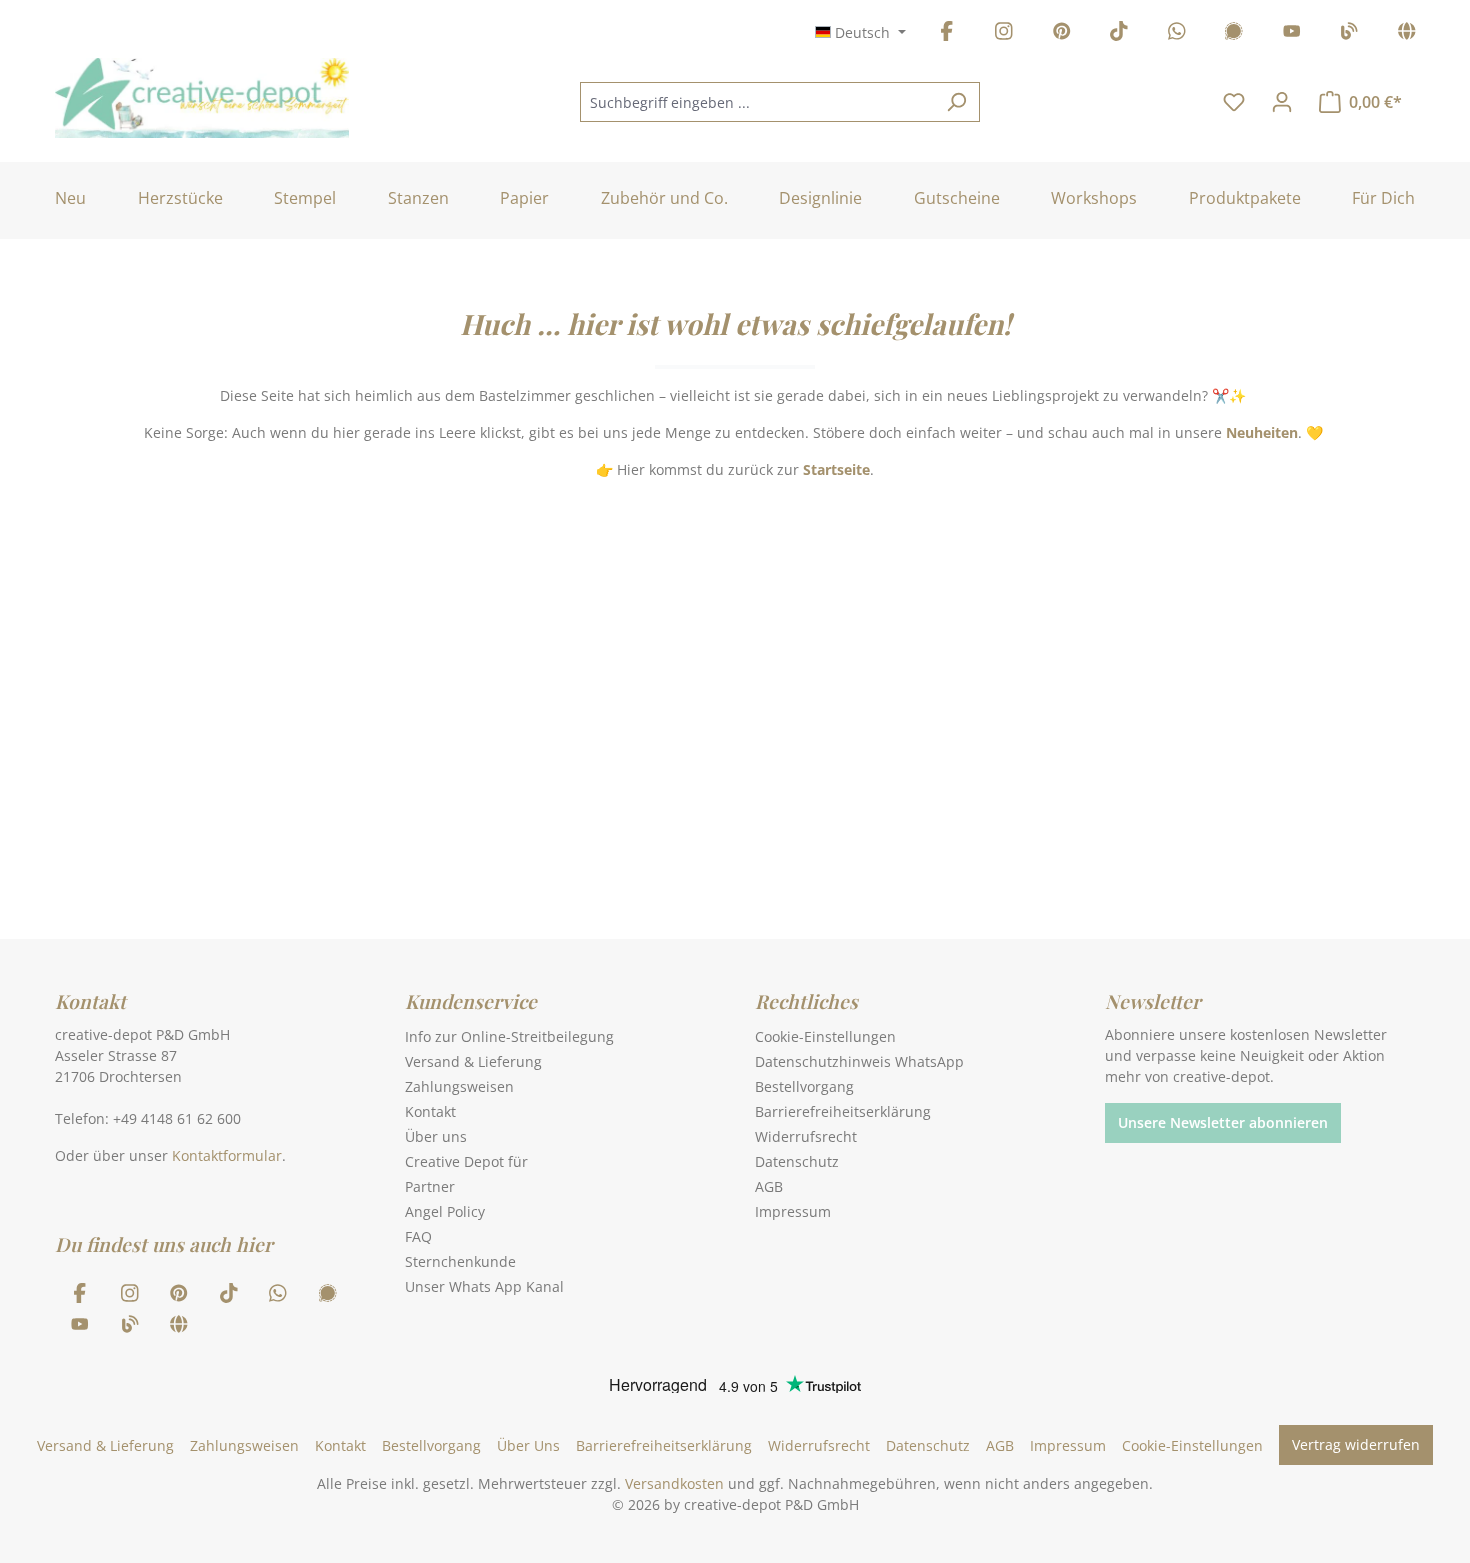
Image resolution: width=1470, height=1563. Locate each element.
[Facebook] (947, 34)
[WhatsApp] (1177, 34)
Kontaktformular (227, 1155)
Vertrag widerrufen (1356, 1444)
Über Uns (528, 1445)
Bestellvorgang (804, 1086)
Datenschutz (797, 1161)
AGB (769, 1186)
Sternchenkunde (460, 1261)
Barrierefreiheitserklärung (843, 1111)
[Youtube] (1292, 34)
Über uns (436, 1136)
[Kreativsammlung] (1407, 34)
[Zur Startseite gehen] (202, 98)
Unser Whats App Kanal (484, 1286)
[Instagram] (1004, 34)
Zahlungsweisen (459, 1086)
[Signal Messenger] (1234, 34)
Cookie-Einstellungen (825, 1036)
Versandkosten (674, 1483)
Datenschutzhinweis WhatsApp (859, 1061)
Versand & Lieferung (473, 1061)
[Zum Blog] (1349, 34)
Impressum (793, 1211)
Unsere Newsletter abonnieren (1223, 1122)
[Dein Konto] (1282, 102)
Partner (430, 1186)
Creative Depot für (466, 1161)
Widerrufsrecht (806, 1136)
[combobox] (757, 102)
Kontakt (430, 1111)
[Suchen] (956, 102)
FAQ (418, 1236)
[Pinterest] (1062, 34)
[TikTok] (1119, 34)
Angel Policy (445, 1211)
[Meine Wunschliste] (1234, 102)
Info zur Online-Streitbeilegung (509, 1036)
